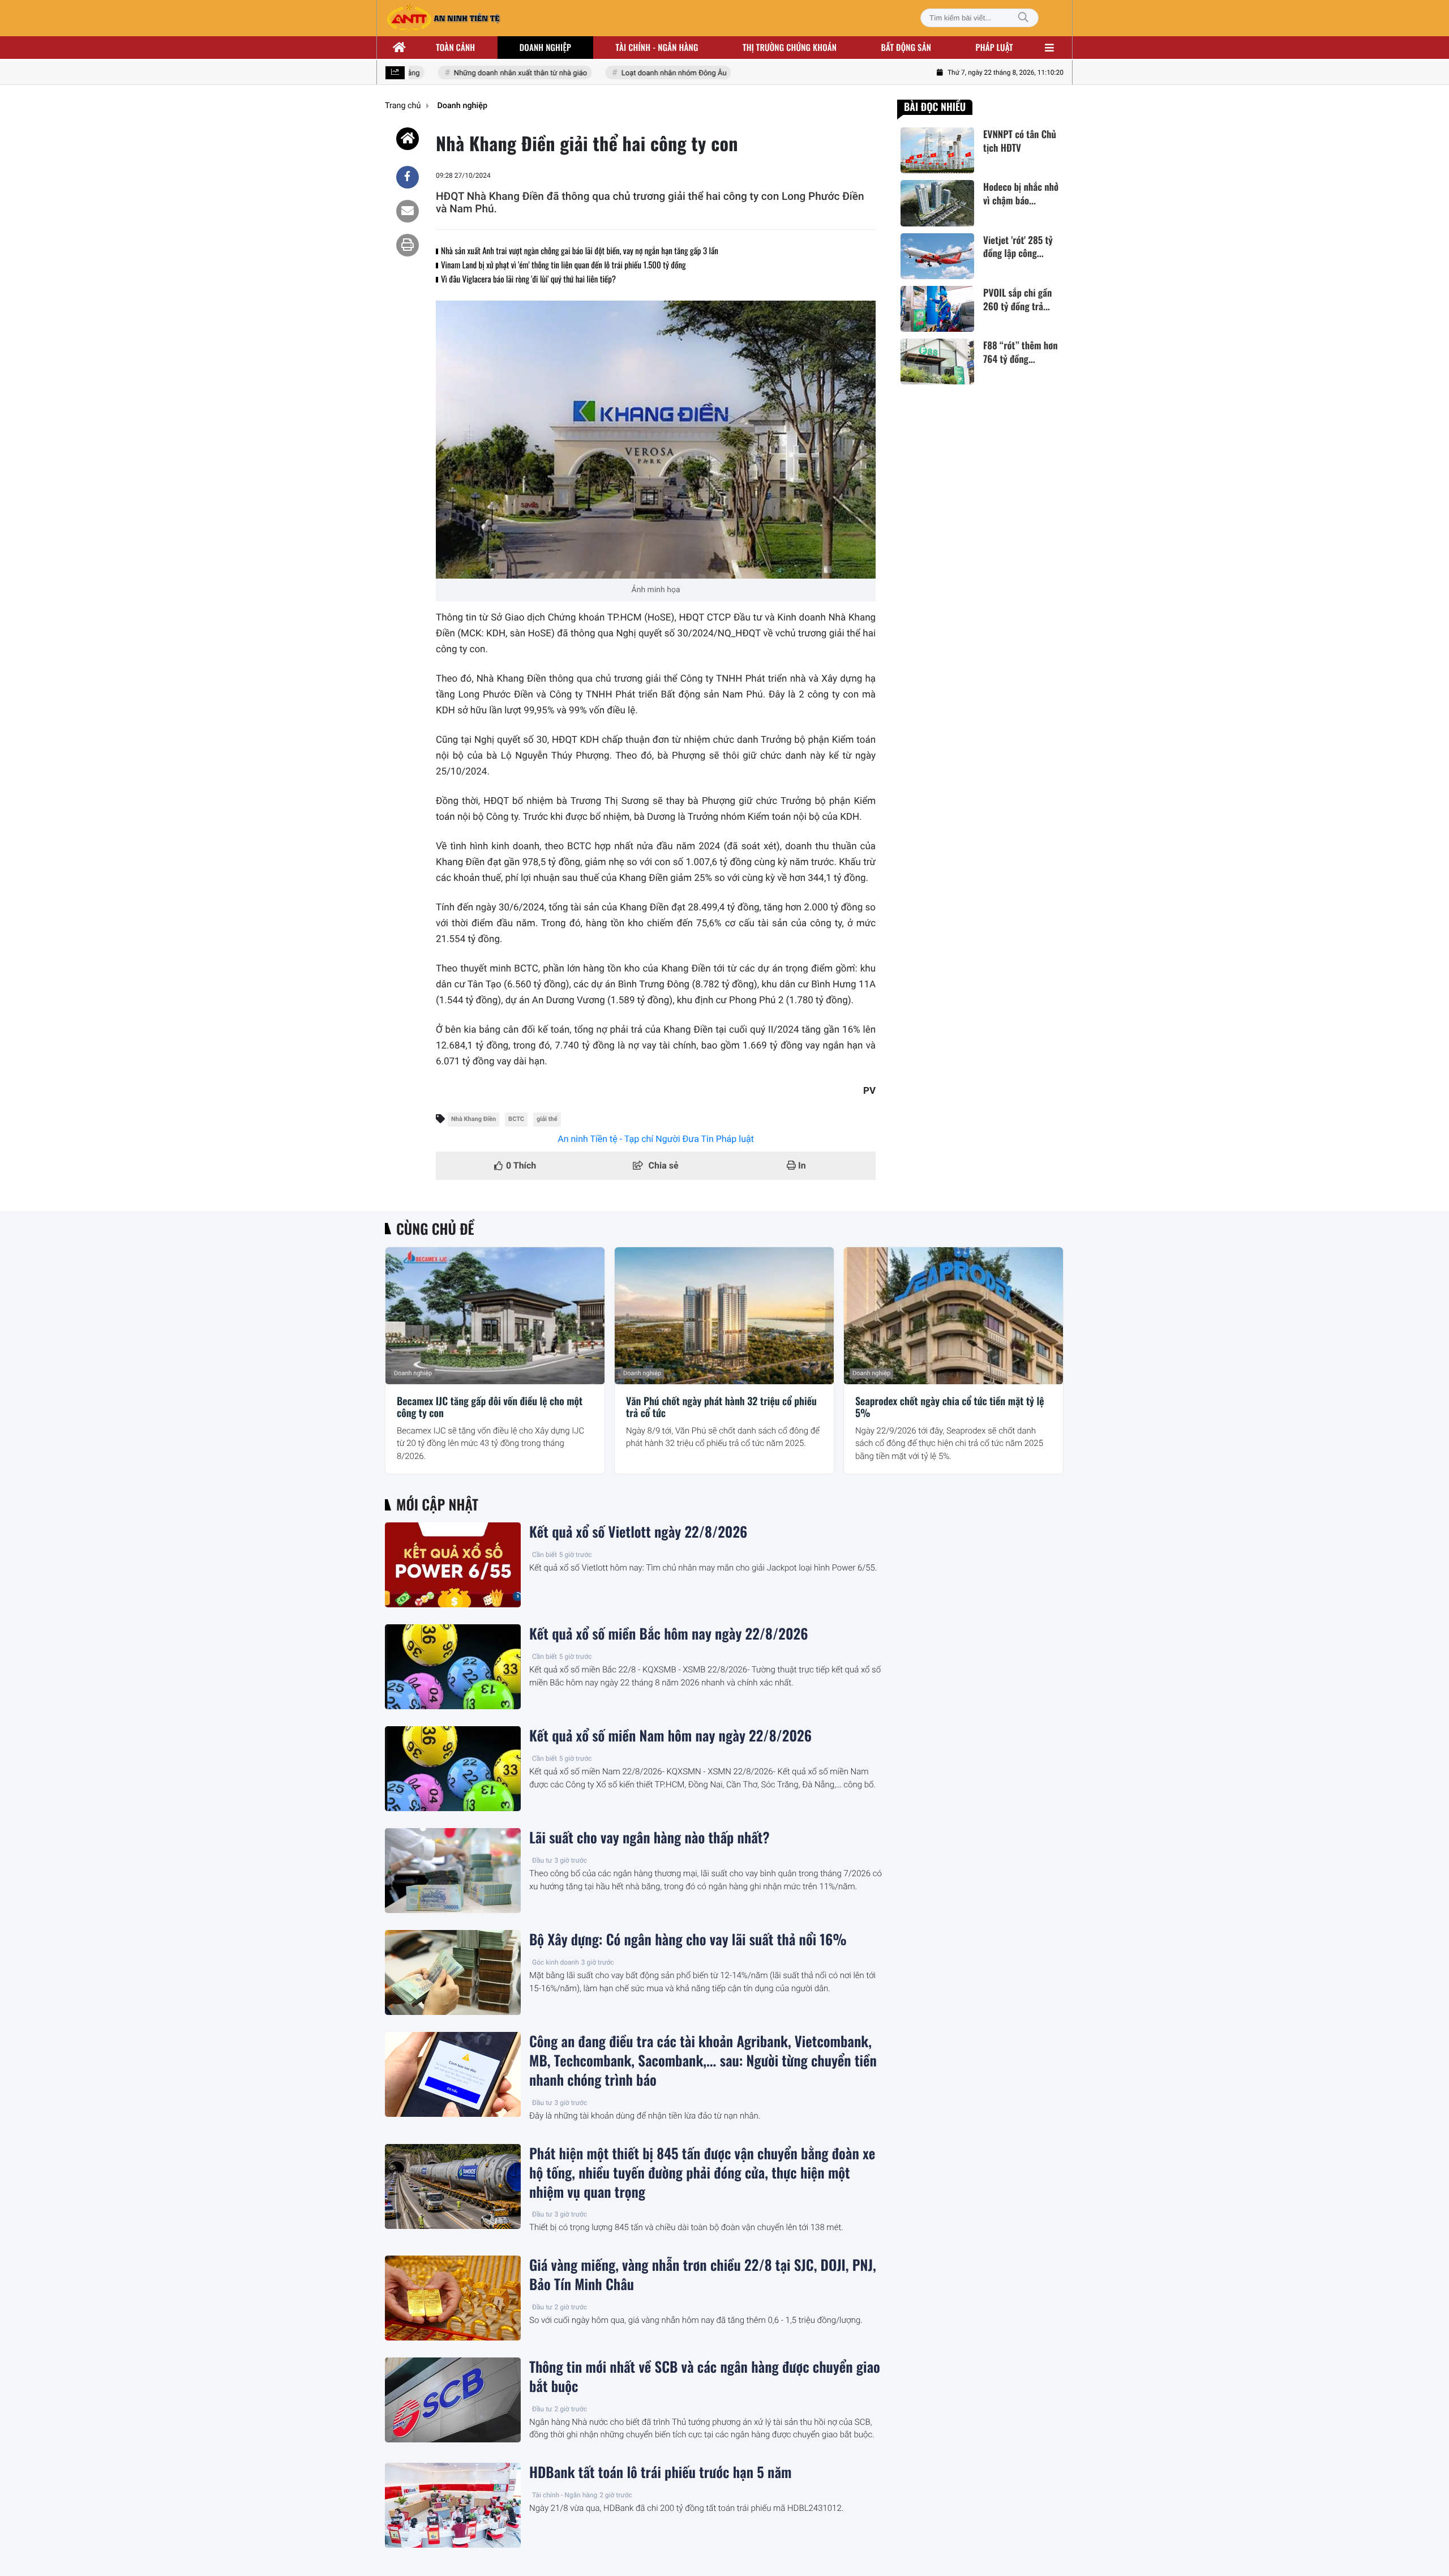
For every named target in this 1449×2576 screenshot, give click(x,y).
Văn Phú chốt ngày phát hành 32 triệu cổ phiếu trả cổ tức (721, 1408)
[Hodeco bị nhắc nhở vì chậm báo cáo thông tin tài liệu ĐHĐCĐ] (937, 203)
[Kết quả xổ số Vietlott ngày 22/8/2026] (453, 1565)
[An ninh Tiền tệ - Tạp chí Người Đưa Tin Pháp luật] (443, 18)
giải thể (547, 1119)
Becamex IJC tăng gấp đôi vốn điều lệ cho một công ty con (490, 1408)
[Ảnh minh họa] (656, 440)
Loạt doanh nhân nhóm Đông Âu (648, 73)
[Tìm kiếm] (1023, 18)
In (801, 1165)
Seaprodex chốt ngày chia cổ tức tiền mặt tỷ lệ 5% (950, 1408)
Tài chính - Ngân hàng (565, 2495)
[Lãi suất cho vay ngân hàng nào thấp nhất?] (453, 1871)
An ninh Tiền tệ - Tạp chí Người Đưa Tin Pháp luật (656, 1139)
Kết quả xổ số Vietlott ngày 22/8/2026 (638, 1532)
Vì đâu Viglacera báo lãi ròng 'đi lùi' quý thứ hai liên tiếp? (528, 279)
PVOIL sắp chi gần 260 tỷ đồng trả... (1017, 299)
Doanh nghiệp (545, 48)
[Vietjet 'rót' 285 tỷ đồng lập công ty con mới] (937, 256)
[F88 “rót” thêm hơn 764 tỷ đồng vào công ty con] (937, 361)
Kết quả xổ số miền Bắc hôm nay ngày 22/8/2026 (668, 1634)
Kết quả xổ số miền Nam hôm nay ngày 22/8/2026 (670, 1736)
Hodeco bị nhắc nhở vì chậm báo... (1021, 194)
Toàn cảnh (455, 48)
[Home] (408, 139)
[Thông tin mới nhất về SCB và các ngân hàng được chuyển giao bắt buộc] (453, 2400)
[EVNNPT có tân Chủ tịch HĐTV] (937, 150)
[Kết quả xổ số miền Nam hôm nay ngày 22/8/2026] (453, 1769)
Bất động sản (906, 48)
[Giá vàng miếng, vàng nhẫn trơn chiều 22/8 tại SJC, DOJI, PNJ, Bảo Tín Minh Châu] (453, 2298)
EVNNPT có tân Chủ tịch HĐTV (1020, 141)
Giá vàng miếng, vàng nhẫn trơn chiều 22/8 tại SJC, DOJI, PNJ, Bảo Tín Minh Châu (703, 2275)
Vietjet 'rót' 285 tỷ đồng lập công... (1018, 247)
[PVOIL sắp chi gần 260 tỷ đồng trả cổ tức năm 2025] (937, 309)
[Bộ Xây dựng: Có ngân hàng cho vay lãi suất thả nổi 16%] (453, 1972)
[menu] (1049, 48)
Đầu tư (542, 1860)
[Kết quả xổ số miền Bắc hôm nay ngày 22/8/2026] (453, 1667)
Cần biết (545, 1555)
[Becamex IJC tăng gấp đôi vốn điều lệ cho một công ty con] (495, 1316)
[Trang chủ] (400, 48)
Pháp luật (994, 48)
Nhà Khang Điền (473, 1119)
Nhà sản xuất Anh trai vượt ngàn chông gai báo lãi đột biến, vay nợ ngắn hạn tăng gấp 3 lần (580, 251)
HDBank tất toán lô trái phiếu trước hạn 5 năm (660, 2472)
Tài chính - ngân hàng (657, 48)
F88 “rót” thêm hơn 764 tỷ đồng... (1020, 352)
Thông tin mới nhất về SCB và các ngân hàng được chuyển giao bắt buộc (705, 2377)
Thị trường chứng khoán (790, 48)
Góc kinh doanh (556, 1962)
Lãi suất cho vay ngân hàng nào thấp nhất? (650, 1838)
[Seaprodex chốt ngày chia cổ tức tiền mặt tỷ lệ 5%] (953, 1316)
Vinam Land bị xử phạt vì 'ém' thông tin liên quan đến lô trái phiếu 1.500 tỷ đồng (563, 265)
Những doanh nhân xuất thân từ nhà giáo (494, 73)
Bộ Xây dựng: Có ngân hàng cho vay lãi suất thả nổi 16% (688, 1940)
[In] (408, 245)
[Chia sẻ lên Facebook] (408, 177)
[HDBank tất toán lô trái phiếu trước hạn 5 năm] (453, 2505)
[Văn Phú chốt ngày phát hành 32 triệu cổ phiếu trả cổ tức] (724, 1316)
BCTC (516, 1119)
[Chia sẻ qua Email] (408, 211)
